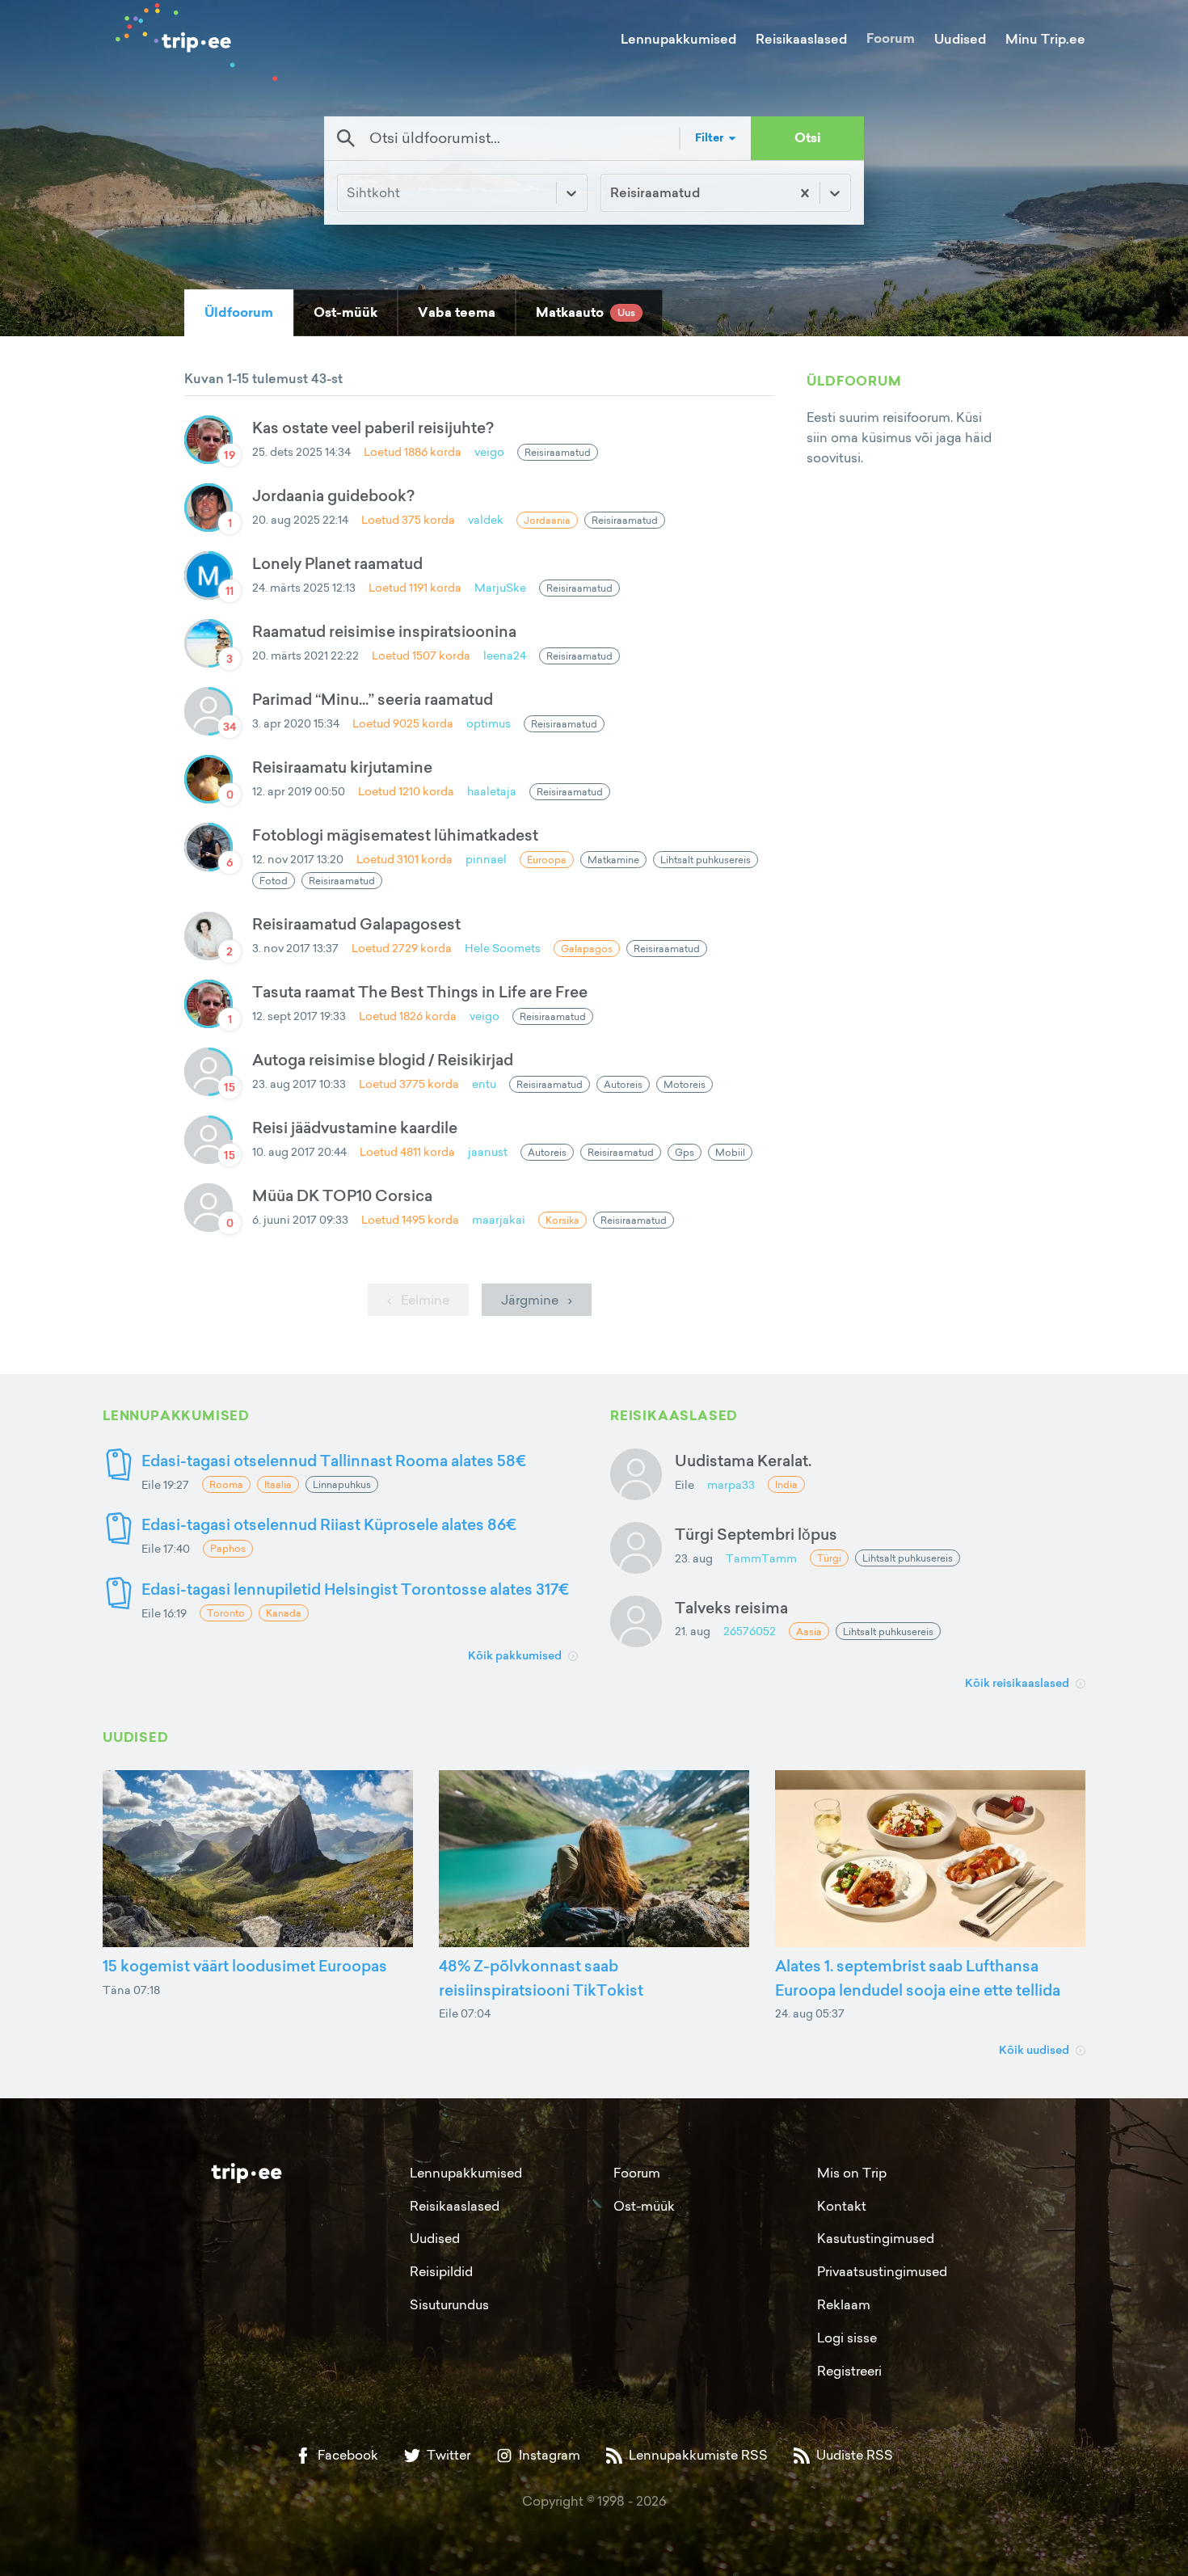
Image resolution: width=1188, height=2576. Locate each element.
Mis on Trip (852, 2173)
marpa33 (731, 1484)
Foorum (891, 38)
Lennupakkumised (678, 39)
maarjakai (499, 1219)
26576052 (750, 1631)
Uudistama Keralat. (743, 1460)
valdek (486, 519)
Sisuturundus (449, 2304)
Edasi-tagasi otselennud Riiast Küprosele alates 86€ (329, 1524)
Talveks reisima (731, 1607)
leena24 (505, 655)
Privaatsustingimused (882, 2271)
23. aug (694, 1558)
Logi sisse (847, 2338)
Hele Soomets (503, 948)
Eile (685, 1484)
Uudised (960, 39)
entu (484, 1084)
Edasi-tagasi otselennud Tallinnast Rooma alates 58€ (334, 1460)
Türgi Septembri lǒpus (756, 1534)
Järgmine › (537, 1300)
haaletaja (492, 791)
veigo (489, 451)
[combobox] (612, 193)
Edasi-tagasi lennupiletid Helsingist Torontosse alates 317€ (355, 1589)
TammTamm (761, 1558)
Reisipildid (441, 2271)
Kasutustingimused (876, 2238)
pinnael (486, 859)
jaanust (488, 1151)
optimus (489, 723)
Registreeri (849, 2371)
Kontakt (842, 2206)
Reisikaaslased (801, 39)
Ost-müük (644, 2206)
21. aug (693, 1631)
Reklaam (844, 2304)
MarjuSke (500, 587)
